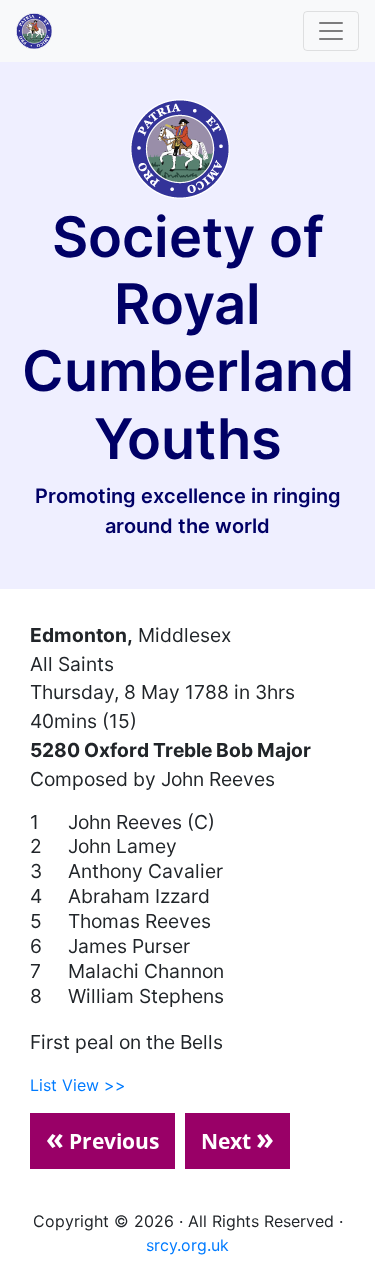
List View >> (78, 1085)
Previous (102, 1138)
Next (237, 1138)
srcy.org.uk (187, 1245)
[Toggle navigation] (331, 31)
